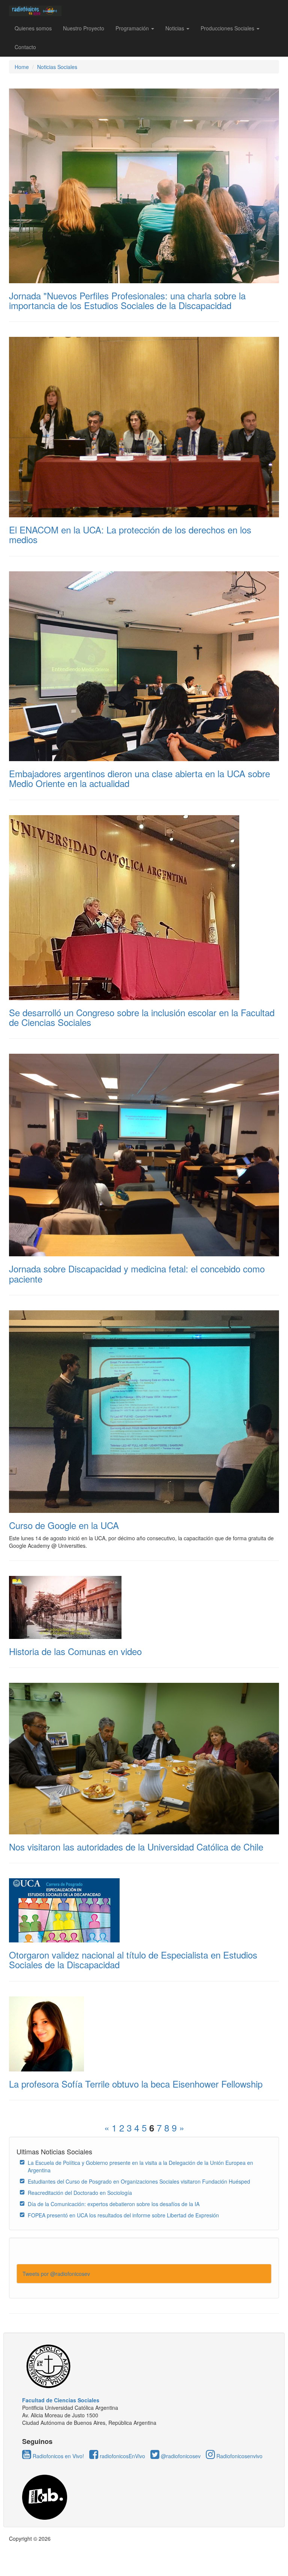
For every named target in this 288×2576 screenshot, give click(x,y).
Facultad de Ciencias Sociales (61, 2400)
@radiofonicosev (180, 2456)
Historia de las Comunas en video (75, 1651)
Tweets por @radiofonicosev (56, 2274)
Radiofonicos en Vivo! (58, 2456)
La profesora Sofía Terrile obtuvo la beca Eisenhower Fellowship (136, 2084)
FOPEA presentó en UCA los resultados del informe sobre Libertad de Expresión (123, 2215)
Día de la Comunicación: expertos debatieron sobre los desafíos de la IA (114, 2204)
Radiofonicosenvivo (239, 2456)
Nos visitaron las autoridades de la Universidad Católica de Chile (136, 1847)
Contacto (25, 47)
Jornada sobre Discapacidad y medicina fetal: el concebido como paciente (137, 1273)
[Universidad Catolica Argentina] (144, 2366)
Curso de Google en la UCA (64, 1525)
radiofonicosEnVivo (122, 2456)
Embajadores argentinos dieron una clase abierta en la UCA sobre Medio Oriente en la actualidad (139, 778)
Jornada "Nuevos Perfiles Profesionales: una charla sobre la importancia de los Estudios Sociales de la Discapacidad (127, 300)
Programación (133, 28)
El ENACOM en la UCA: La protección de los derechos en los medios (130, 534)
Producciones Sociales (228, 28)
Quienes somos (33, 28)
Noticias (175, 28)
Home (22, 67)
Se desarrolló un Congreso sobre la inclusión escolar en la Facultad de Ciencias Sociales (142, 1017)
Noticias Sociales (57, 67)
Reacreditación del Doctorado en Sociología (80, 2193)
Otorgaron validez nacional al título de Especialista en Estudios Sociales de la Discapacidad (133, 1959)
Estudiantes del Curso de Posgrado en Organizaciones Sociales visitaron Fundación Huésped (139, 2181)
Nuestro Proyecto (84, 28)
